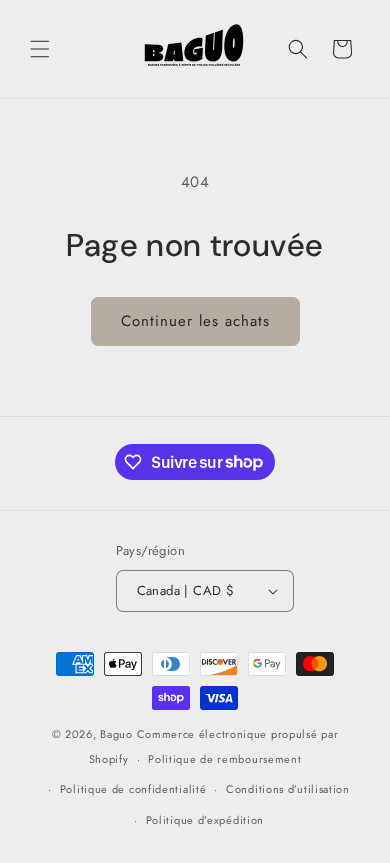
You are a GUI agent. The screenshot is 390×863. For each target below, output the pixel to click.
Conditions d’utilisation (288, 789)
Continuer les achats (195, 321)
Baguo (116, 734)
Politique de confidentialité (133, 789)
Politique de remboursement (224, 759)
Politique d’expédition (205, 820)
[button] (40, 49)
